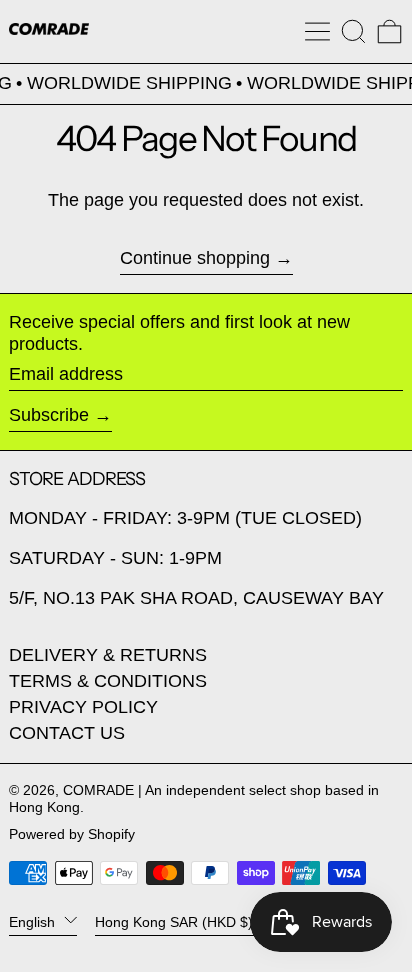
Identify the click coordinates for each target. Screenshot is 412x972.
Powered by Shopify (72, 834)
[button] (353, 31)
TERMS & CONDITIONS (108, 681)
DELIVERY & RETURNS (108, 655)
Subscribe (49, 415)
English (34, 921)
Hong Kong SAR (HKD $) (176, 921)
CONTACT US (67, 733)
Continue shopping (195, 258)
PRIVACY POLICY (83, 707)
